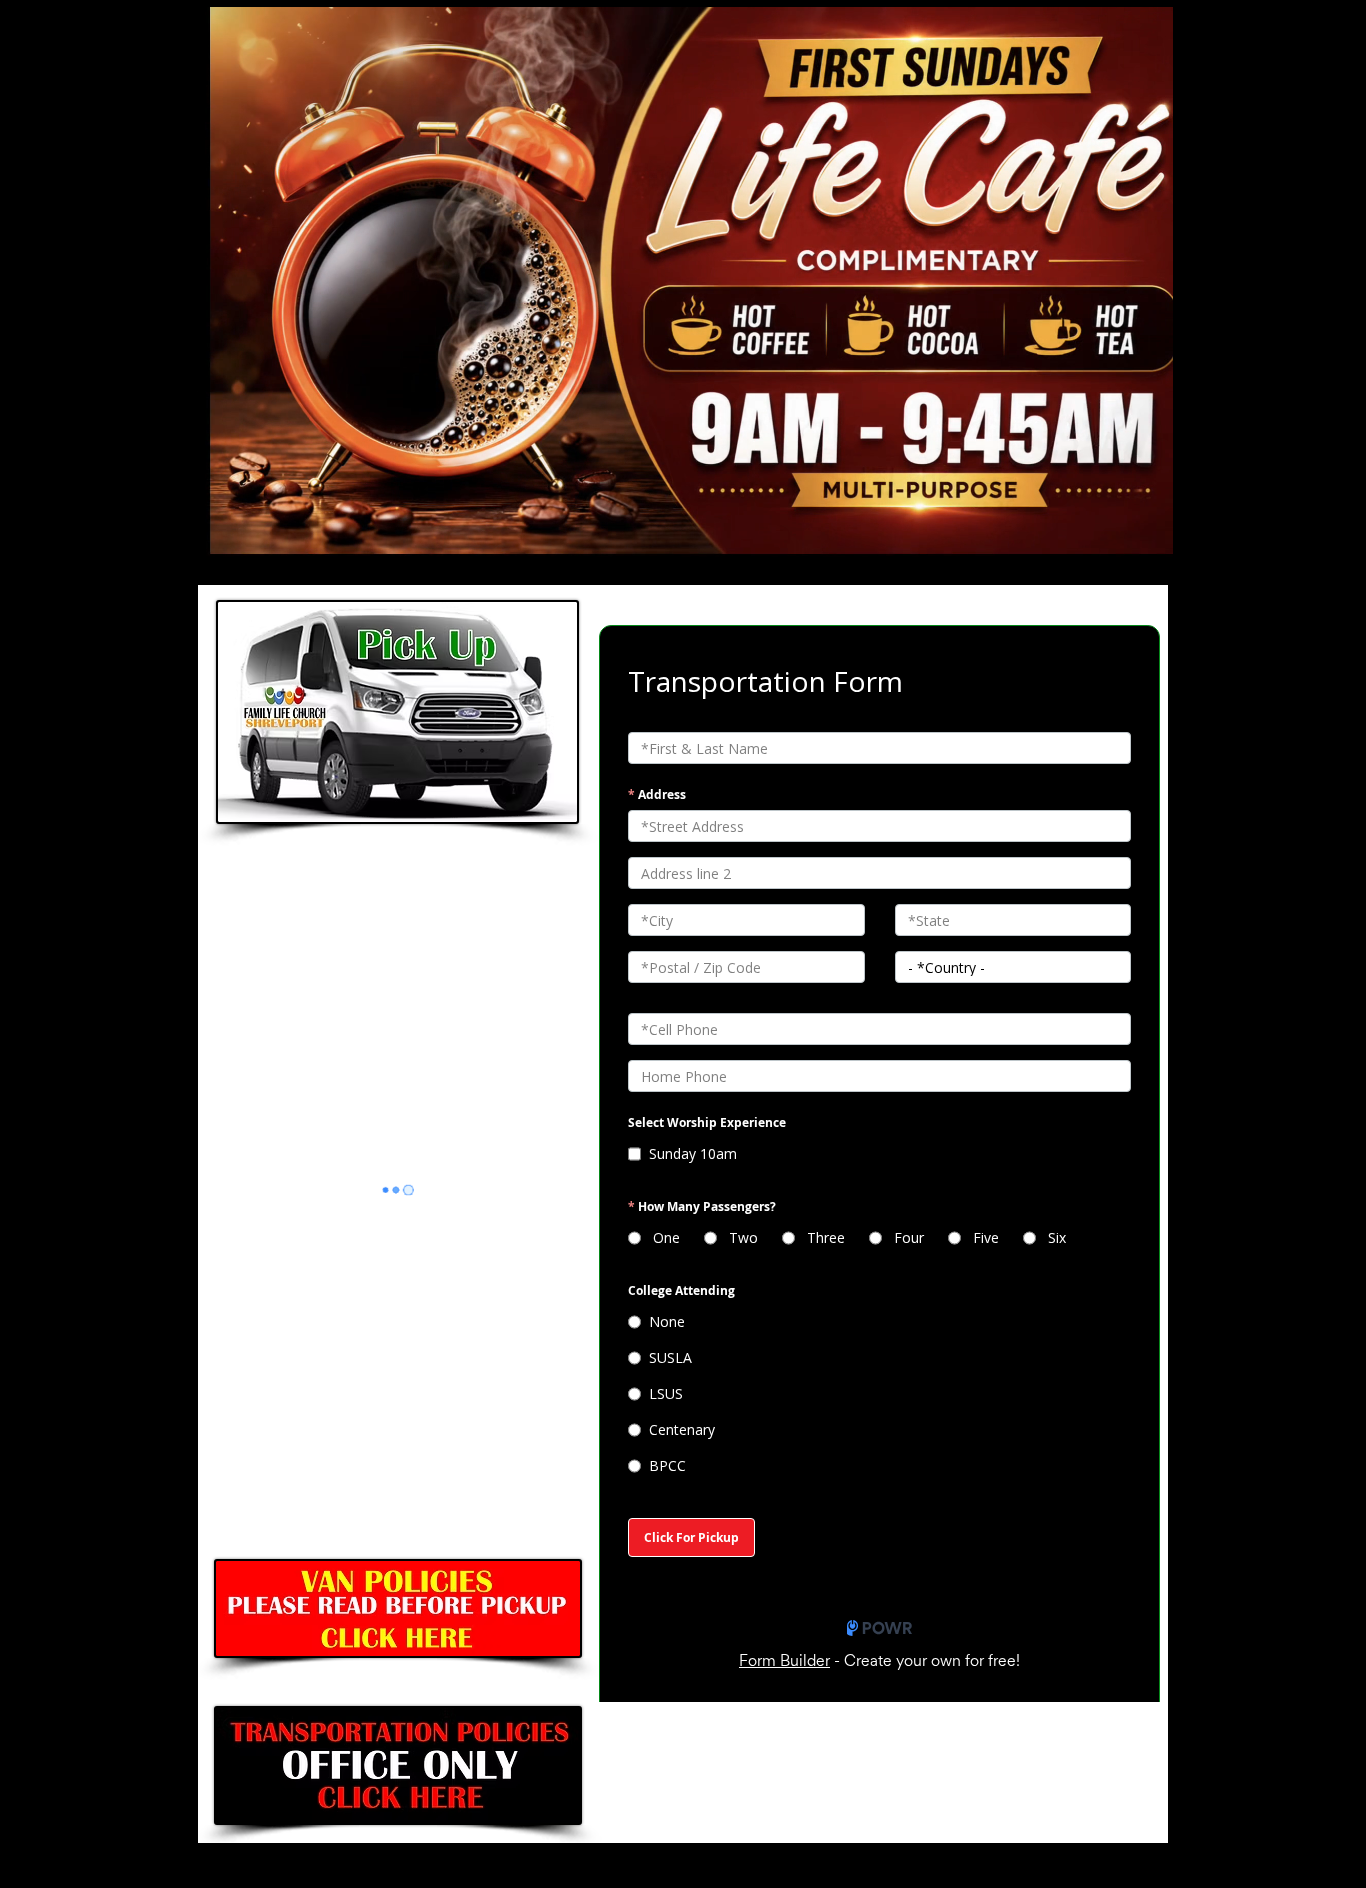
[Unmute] (250, 539)
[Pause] (216, 539)
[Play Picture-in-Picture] (1112, 539)
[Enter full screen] (1146, 539)
